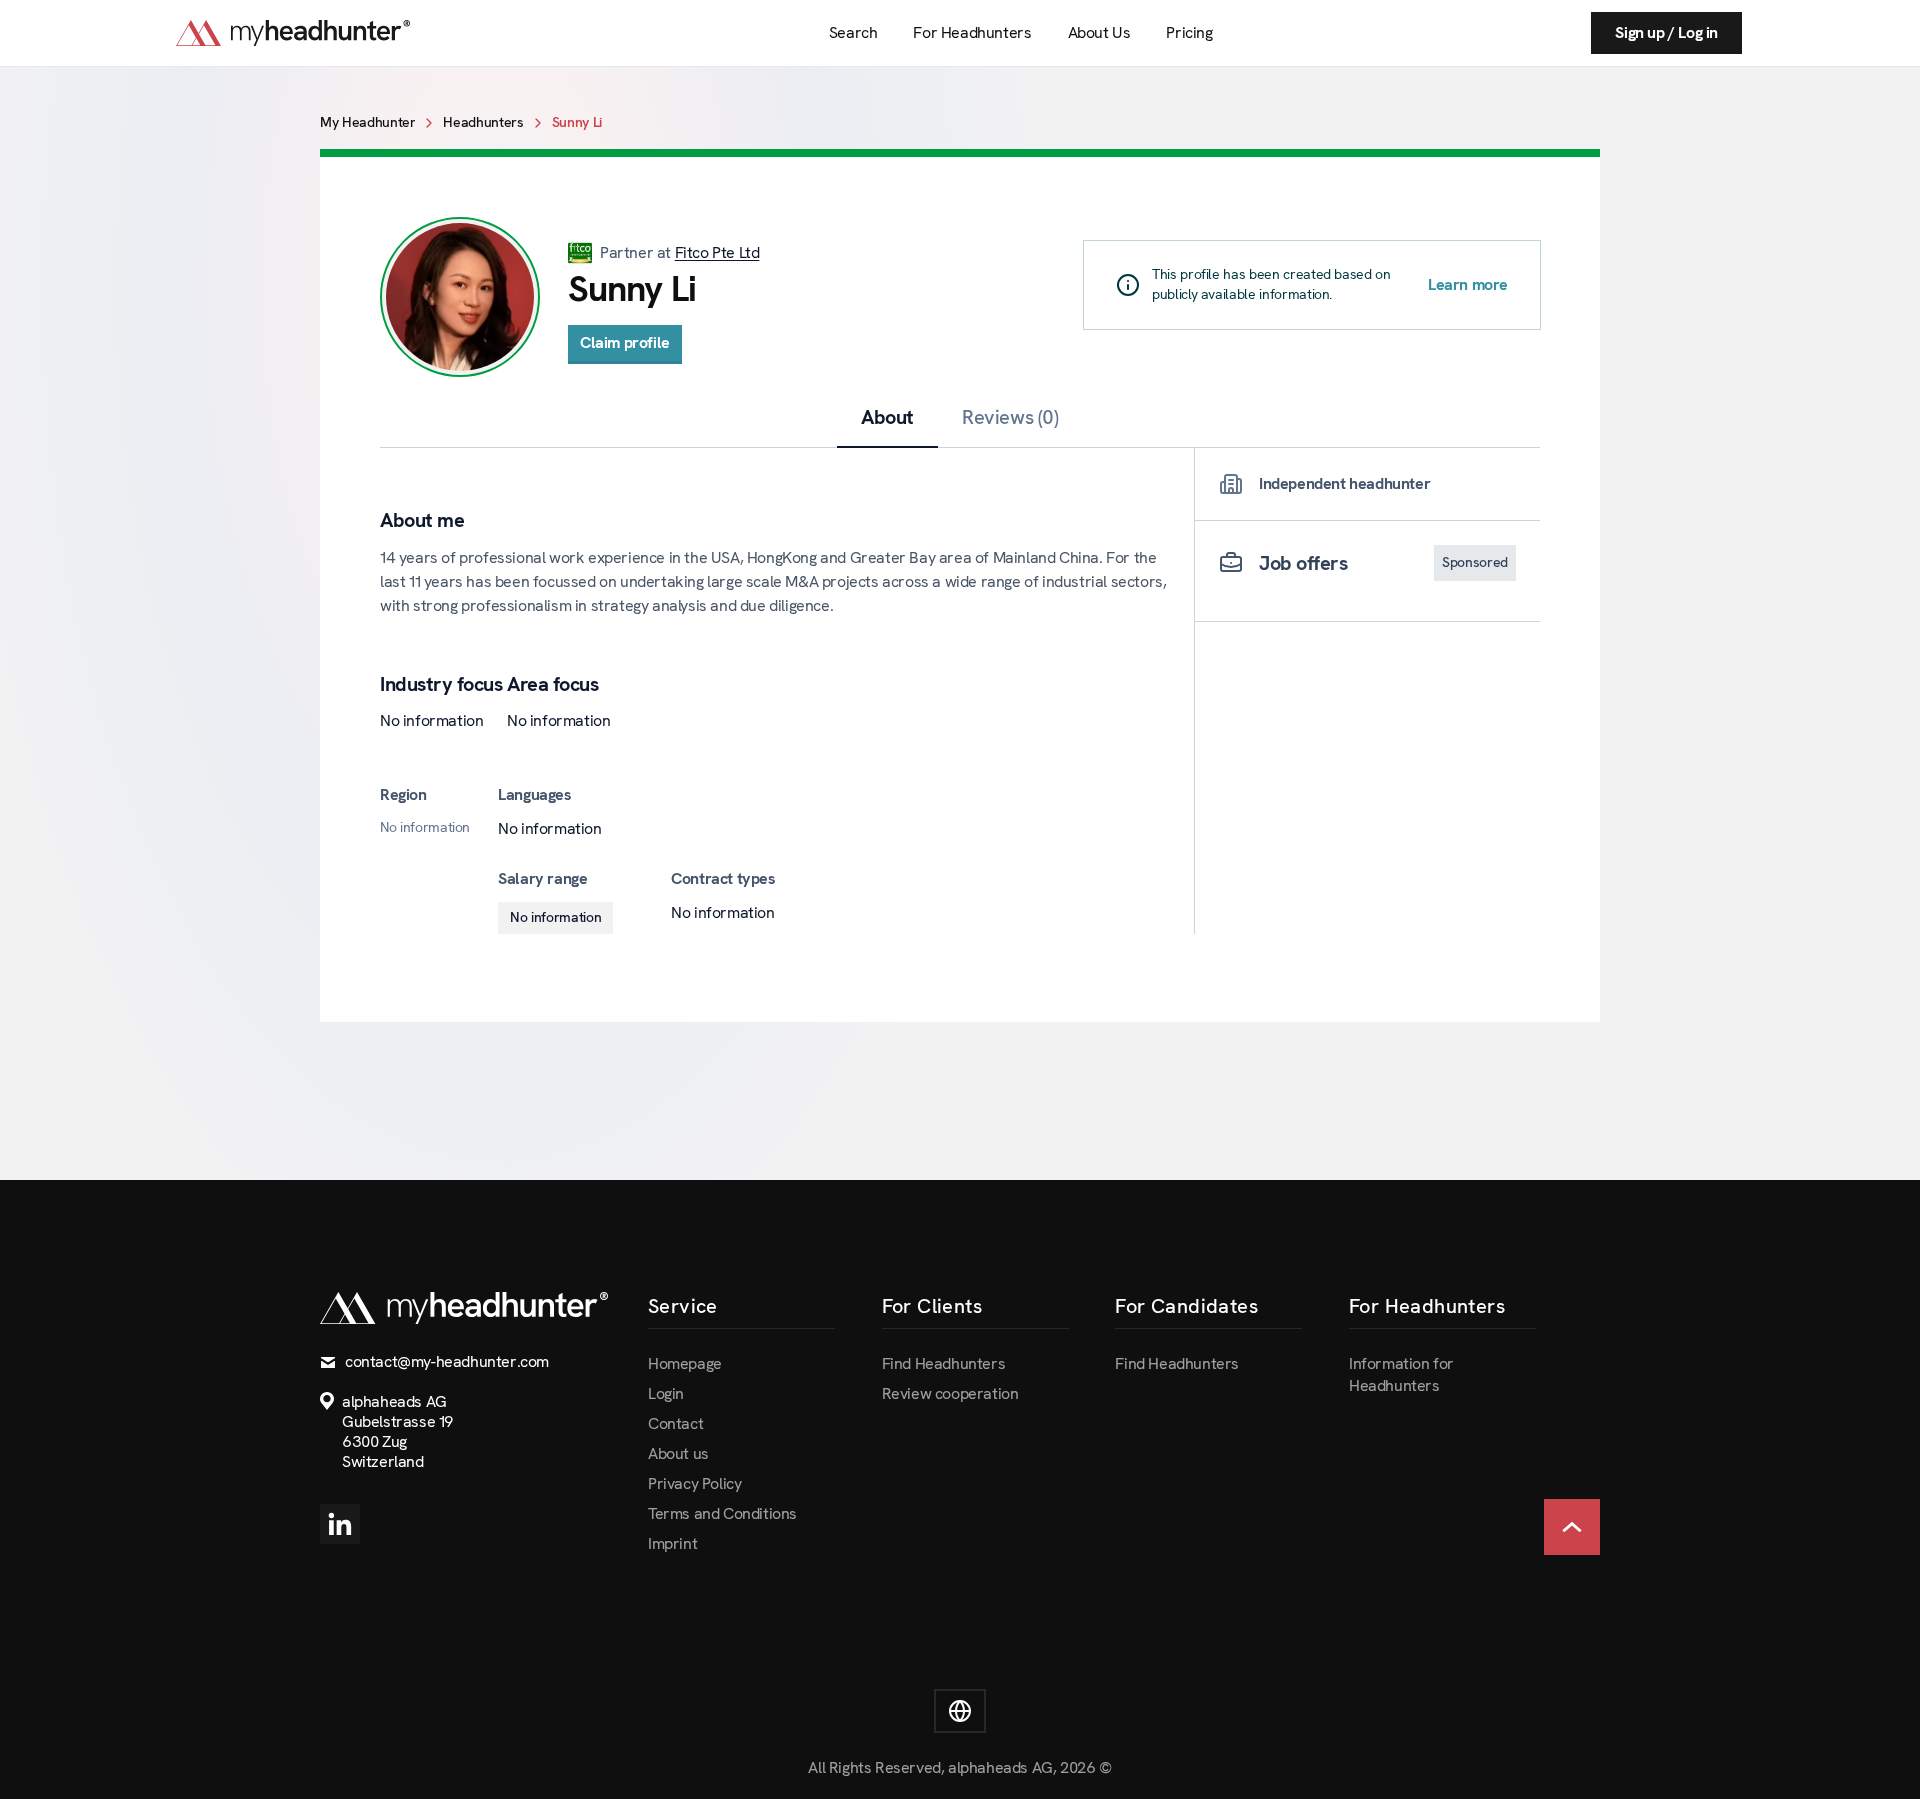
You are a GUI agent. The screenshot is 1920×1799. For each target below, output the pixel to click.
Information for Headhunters (1401, 1374)
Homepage (685, 1363)
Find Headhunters (944, 1363)
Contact (675, 1423)
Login (666, 1393)
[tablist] (960, 417)
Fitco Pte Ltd (717, 252)
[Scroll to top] (1572, 1527)
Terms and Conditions (722, 1513)
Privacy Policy (694, 1483)
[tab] (887, 417)
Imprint (672, 1543)
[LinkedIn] (340, 1524)
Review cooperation (950, 1393)
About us (678, 1453)
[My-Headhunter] (313, 33)
